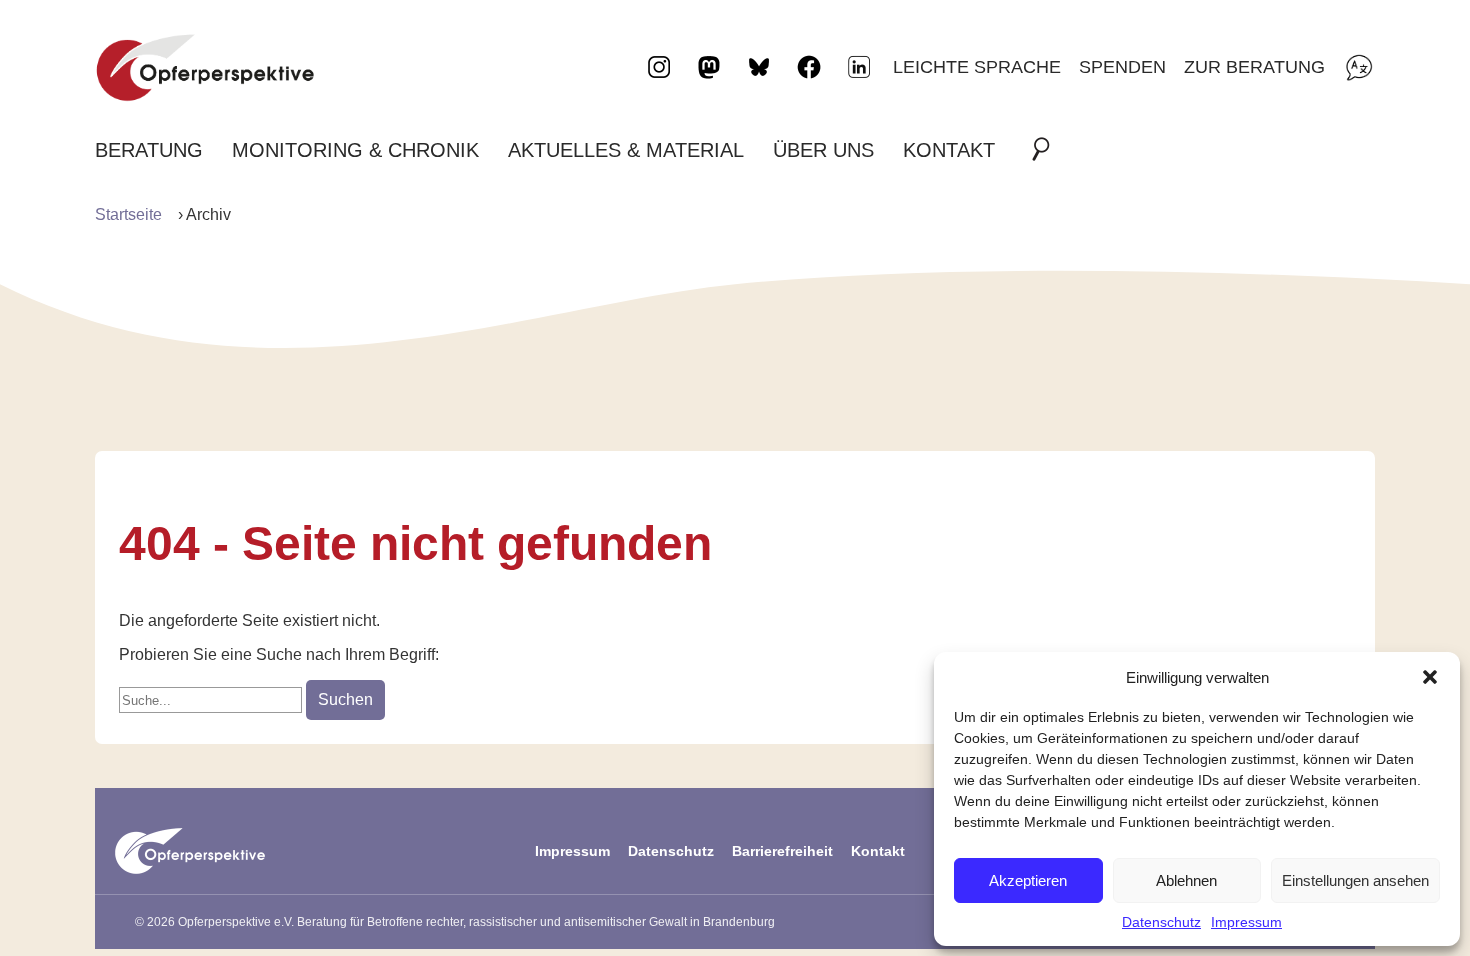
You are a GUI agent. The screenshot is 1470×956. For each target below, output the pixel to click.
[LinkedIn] (859, 67)
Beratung (149, 150)
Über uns (823, 150)
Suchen (345, 699)
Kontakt (949, 150)
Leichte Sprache (977, 66)
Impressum (1246, 922)
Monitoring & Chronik (355, 150)
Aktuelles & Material (626, 150)
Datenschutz (1161, 922)
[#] (1047, 150)
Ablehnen (1186, 880)
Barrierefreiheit (782, 851)
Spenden (1122, 66)
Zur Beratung (1254, 66)
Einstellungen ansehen (1355, 880)
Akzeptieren (1028, 880)
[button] (1430, 677)
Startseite (128, 214)
